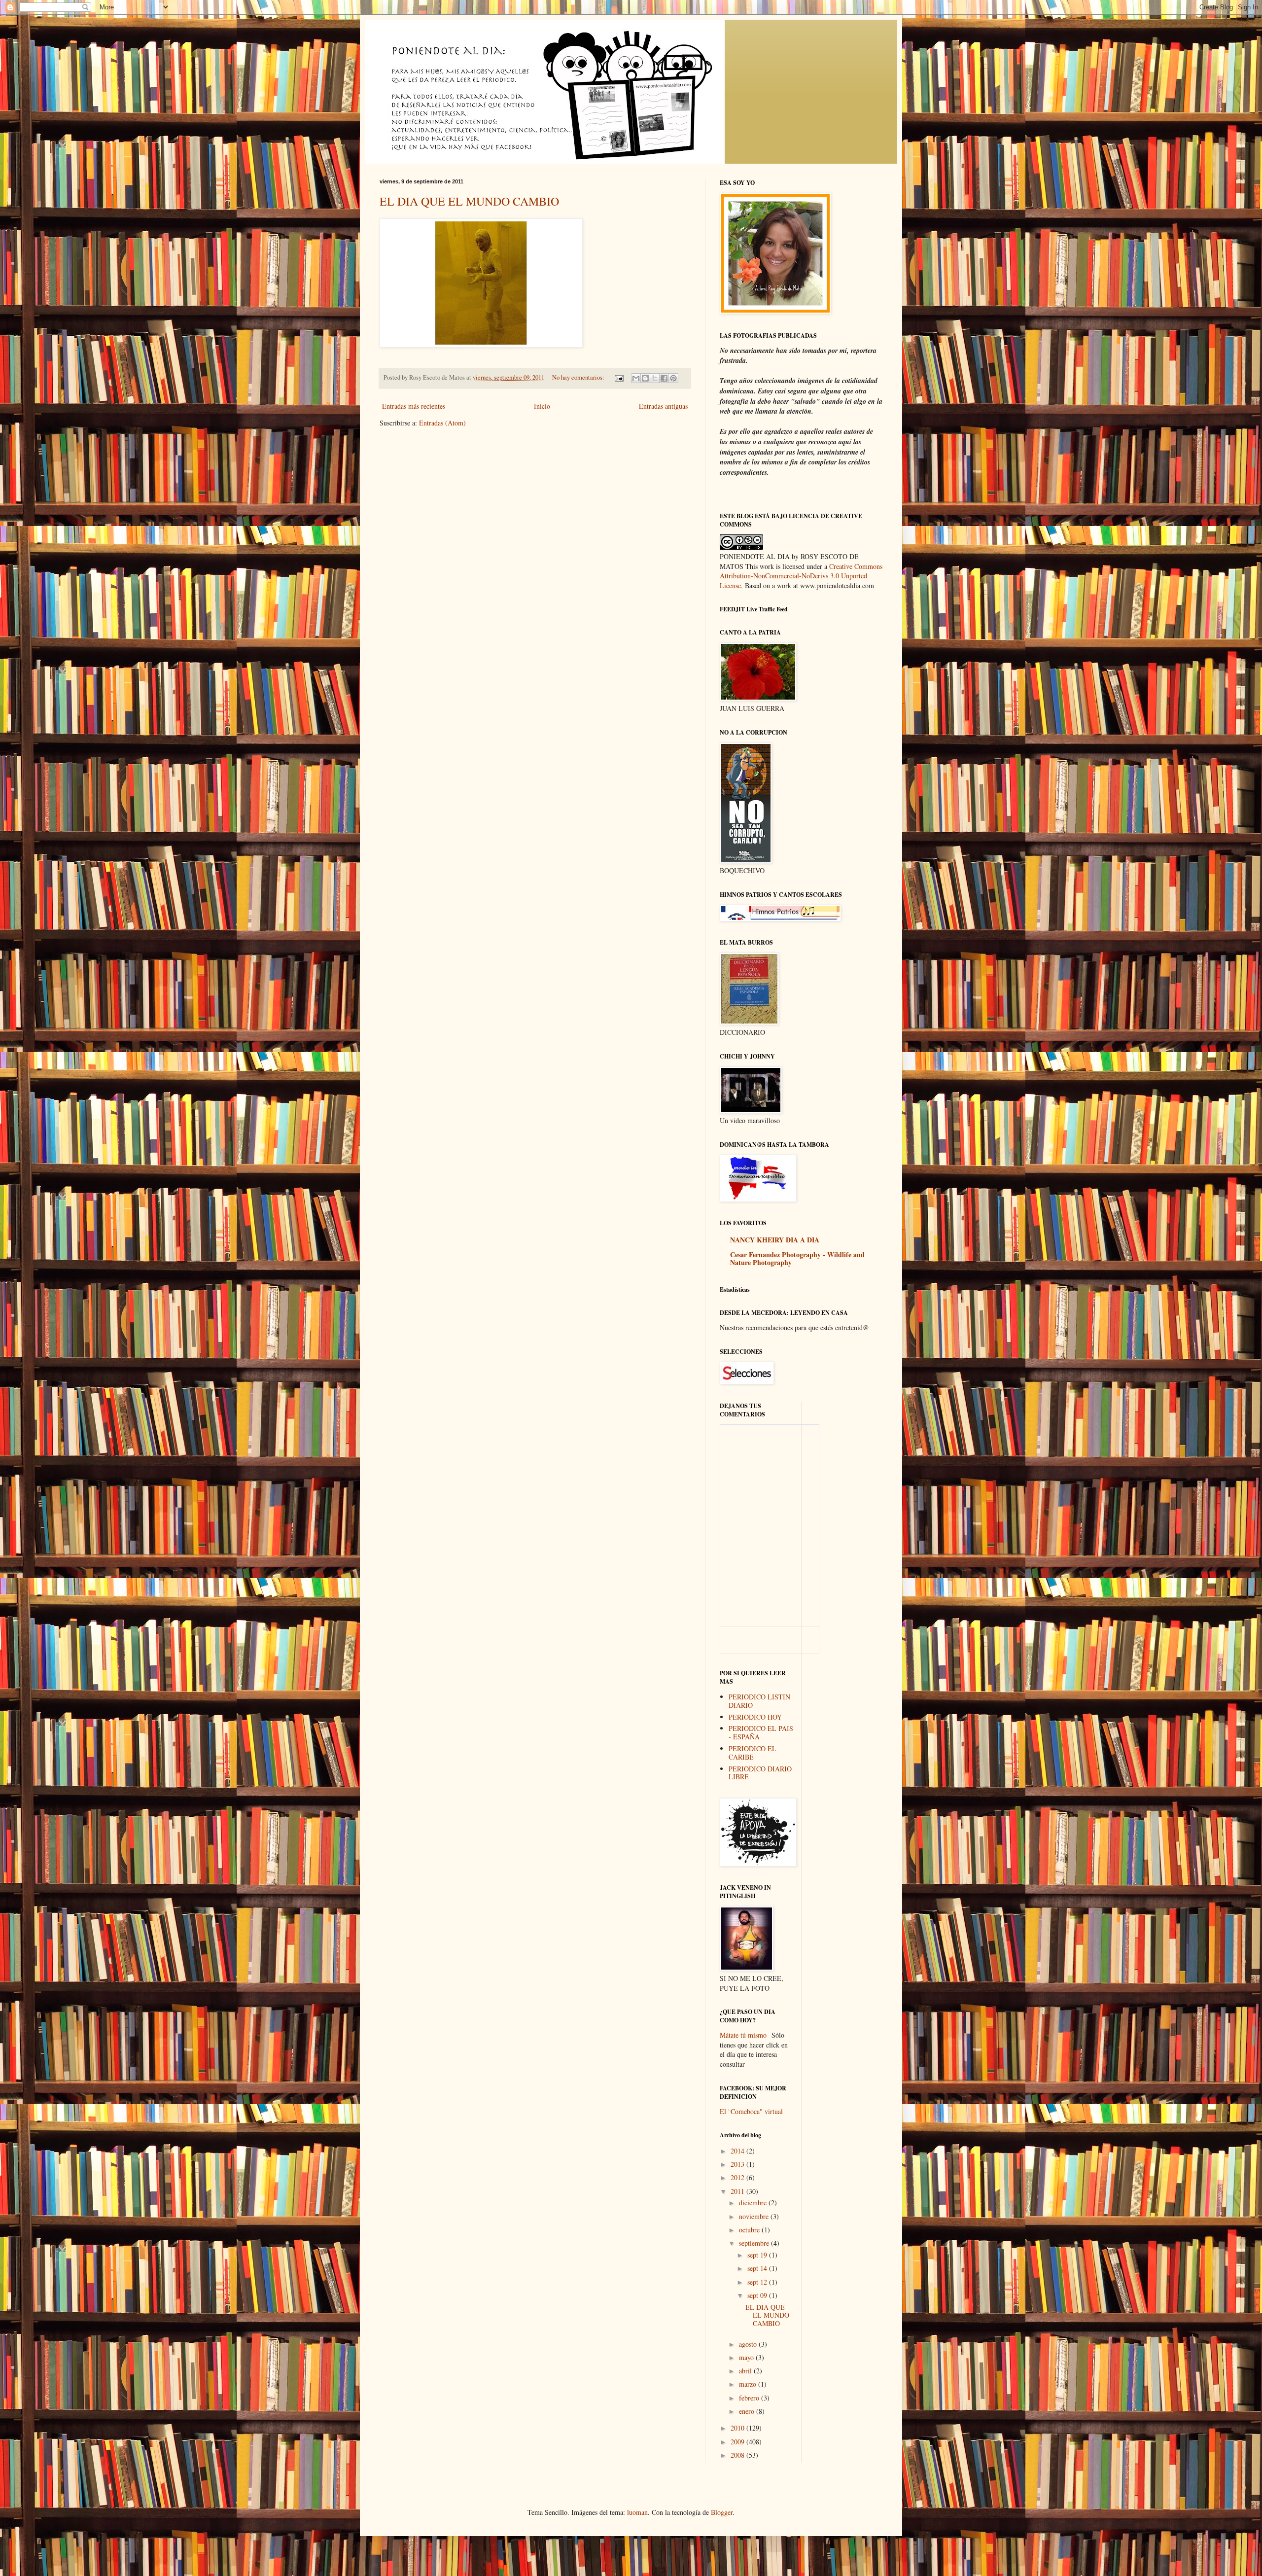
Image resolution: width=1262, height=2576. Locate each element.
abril (746, 2371)
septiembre (755, 2243)
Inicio (542, 406)
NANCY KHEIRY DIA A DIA (775, 1240)
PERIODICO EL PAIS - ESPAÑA (761, 1732)
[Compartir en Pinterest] (673, 378)
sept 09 (758, 2295)
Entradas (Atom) (442, 423)
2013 (738, 2164)
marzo (749, 2384)
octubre (750, 2230)
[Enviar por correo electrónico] (636, 378)
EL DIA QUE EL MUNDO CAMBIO (469, 201)
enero (748, 2411)
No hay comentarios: (579, 377)
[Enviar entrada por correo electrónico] (618, 377)
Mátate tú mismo (743, 2035)
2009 (738, 2442)
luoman (637, 2512)
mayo (747, 2357)
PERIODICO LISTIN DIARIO (759, 1701)
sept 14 (758, 2268)
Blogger (722, 2512)
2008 (738, 2455)
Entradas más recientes (414, 406)
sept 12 (758, 2282)
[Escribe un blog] (645, 378)
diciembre (754, 2203)
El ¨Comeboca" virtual (751, 2111)
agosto (749, 2344)
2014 (738, 2151)
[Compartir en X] (655, 378)
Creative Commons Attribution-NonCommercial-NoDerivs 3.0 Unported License (801, 576)
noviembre (755, 2216)
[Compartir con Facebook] (664, 378)
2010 (738, 2428)
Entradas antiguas (663, 406)
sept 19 (758, 2255)
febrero (750, 2398)
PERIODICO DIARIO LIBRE (760, 1773)
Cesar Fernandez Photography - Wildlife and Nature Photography (797, 1258)
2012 (738, 2177)
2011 (738, 2191)
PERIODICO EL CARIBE (753, 1753)
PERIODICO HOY (755, 1717)
